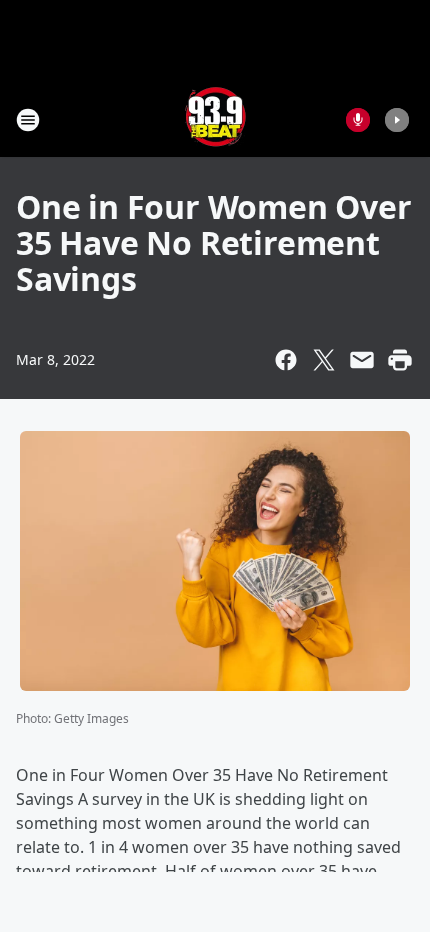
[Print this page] (400, 360)
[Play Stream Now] (397, 120)
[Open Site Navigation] (28, 120)
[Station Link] (215, 119)
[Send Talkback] (358, 120)
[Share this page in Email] (362, 360)
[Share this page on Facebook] (286, 360)
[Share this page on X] (324, 360)
